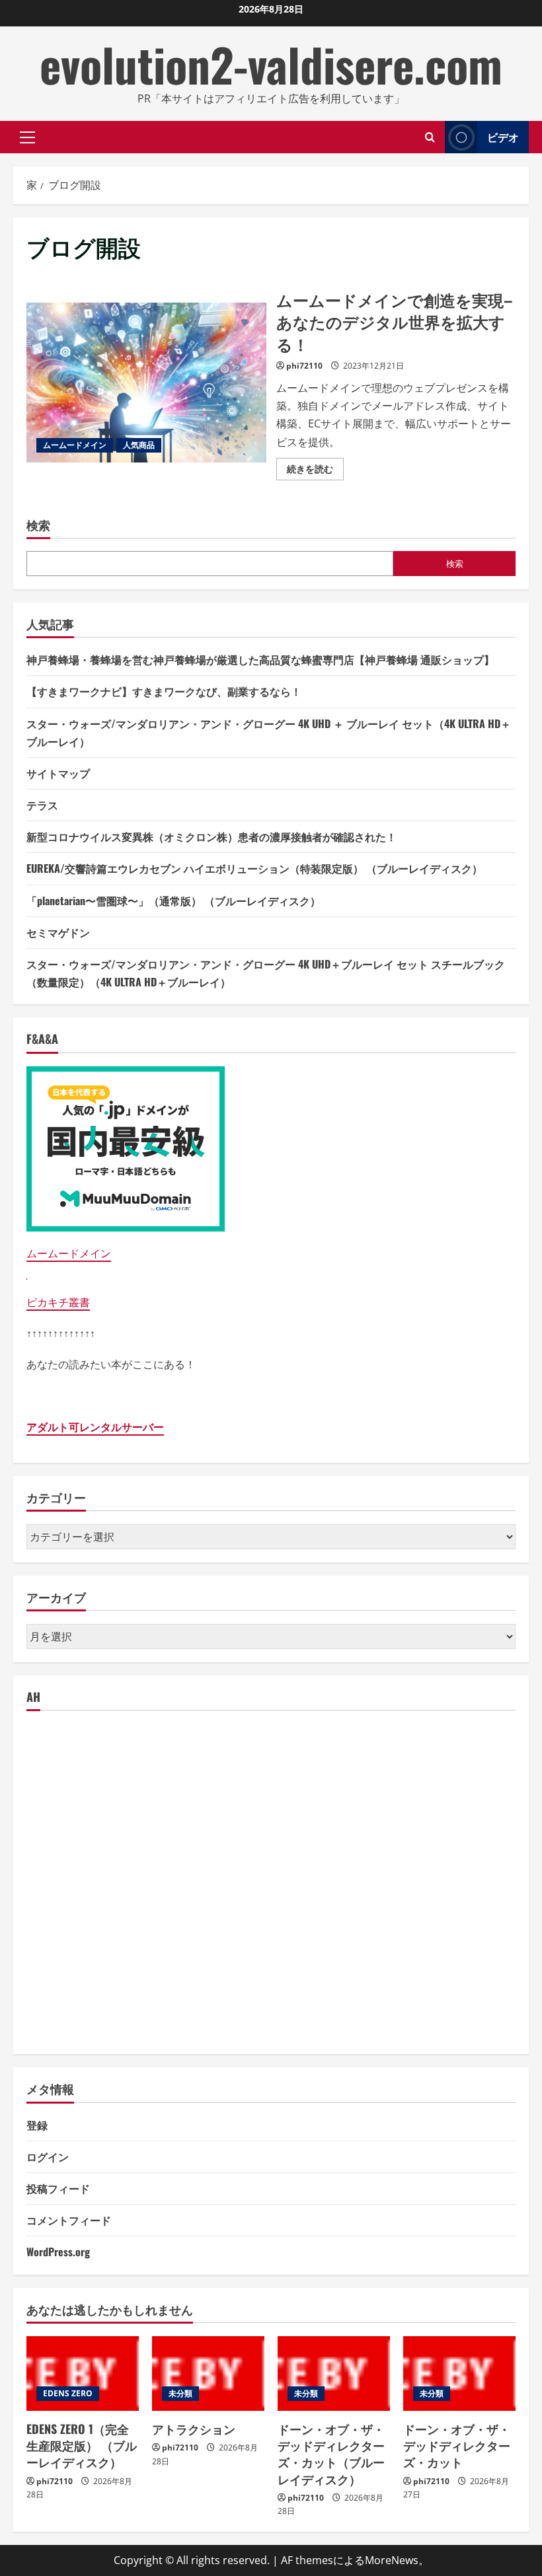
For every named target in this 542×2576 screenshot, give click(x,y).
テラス (42, 805)
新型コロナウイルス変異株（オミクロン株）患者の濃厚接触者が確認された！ (212, 836)
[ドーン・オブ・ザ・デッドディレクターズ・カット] (459, 2374)
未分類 (180, 2393)
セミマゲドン (58, 932)
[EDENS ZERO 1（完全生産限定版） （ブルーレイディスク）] (83, 2374)
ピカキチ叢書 (58, 1302)
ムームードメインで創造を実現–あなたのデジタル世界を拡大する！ (146, 383)
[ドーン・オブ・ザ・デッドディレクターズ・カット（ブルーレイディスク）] (334, 2374)
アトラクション (194, 2429)
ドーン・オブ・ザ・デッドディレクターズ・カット (457, 2445)
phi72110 (304, 366)
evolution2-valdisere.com (271, 64)
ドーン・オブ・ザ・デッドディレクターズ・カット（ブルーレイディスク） (331, 2454)
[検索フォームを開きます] (430, 137)
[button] (27, 137)
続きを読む (315, 471)
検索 (38, 525)
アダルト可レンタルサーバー (95, 1427)
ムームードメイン (75, 445)
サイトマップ (58, 773)
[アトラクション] (208, 2374)
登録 (37, 2125)
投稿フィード (58, 2188)
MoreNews (392, 2560)
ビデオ (503, 137)
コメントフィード (69, 2220)
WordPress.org (58, 2252)
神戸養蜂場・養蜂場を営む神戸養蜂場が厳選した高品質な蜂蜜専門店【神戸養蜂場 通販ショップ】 (260, 659)
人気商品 (139, 445)
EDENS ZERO (68, 2393)
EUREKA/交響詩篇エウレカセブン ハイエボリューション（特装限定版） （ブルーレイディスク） (254, 868)
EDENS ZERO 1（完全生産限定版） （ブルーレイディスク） (82, 2445)
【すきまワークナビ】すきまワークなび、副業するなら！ (164, 691)
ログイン (48, 2156)
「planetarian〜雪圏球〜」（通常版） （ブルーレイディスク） (174, 901)
